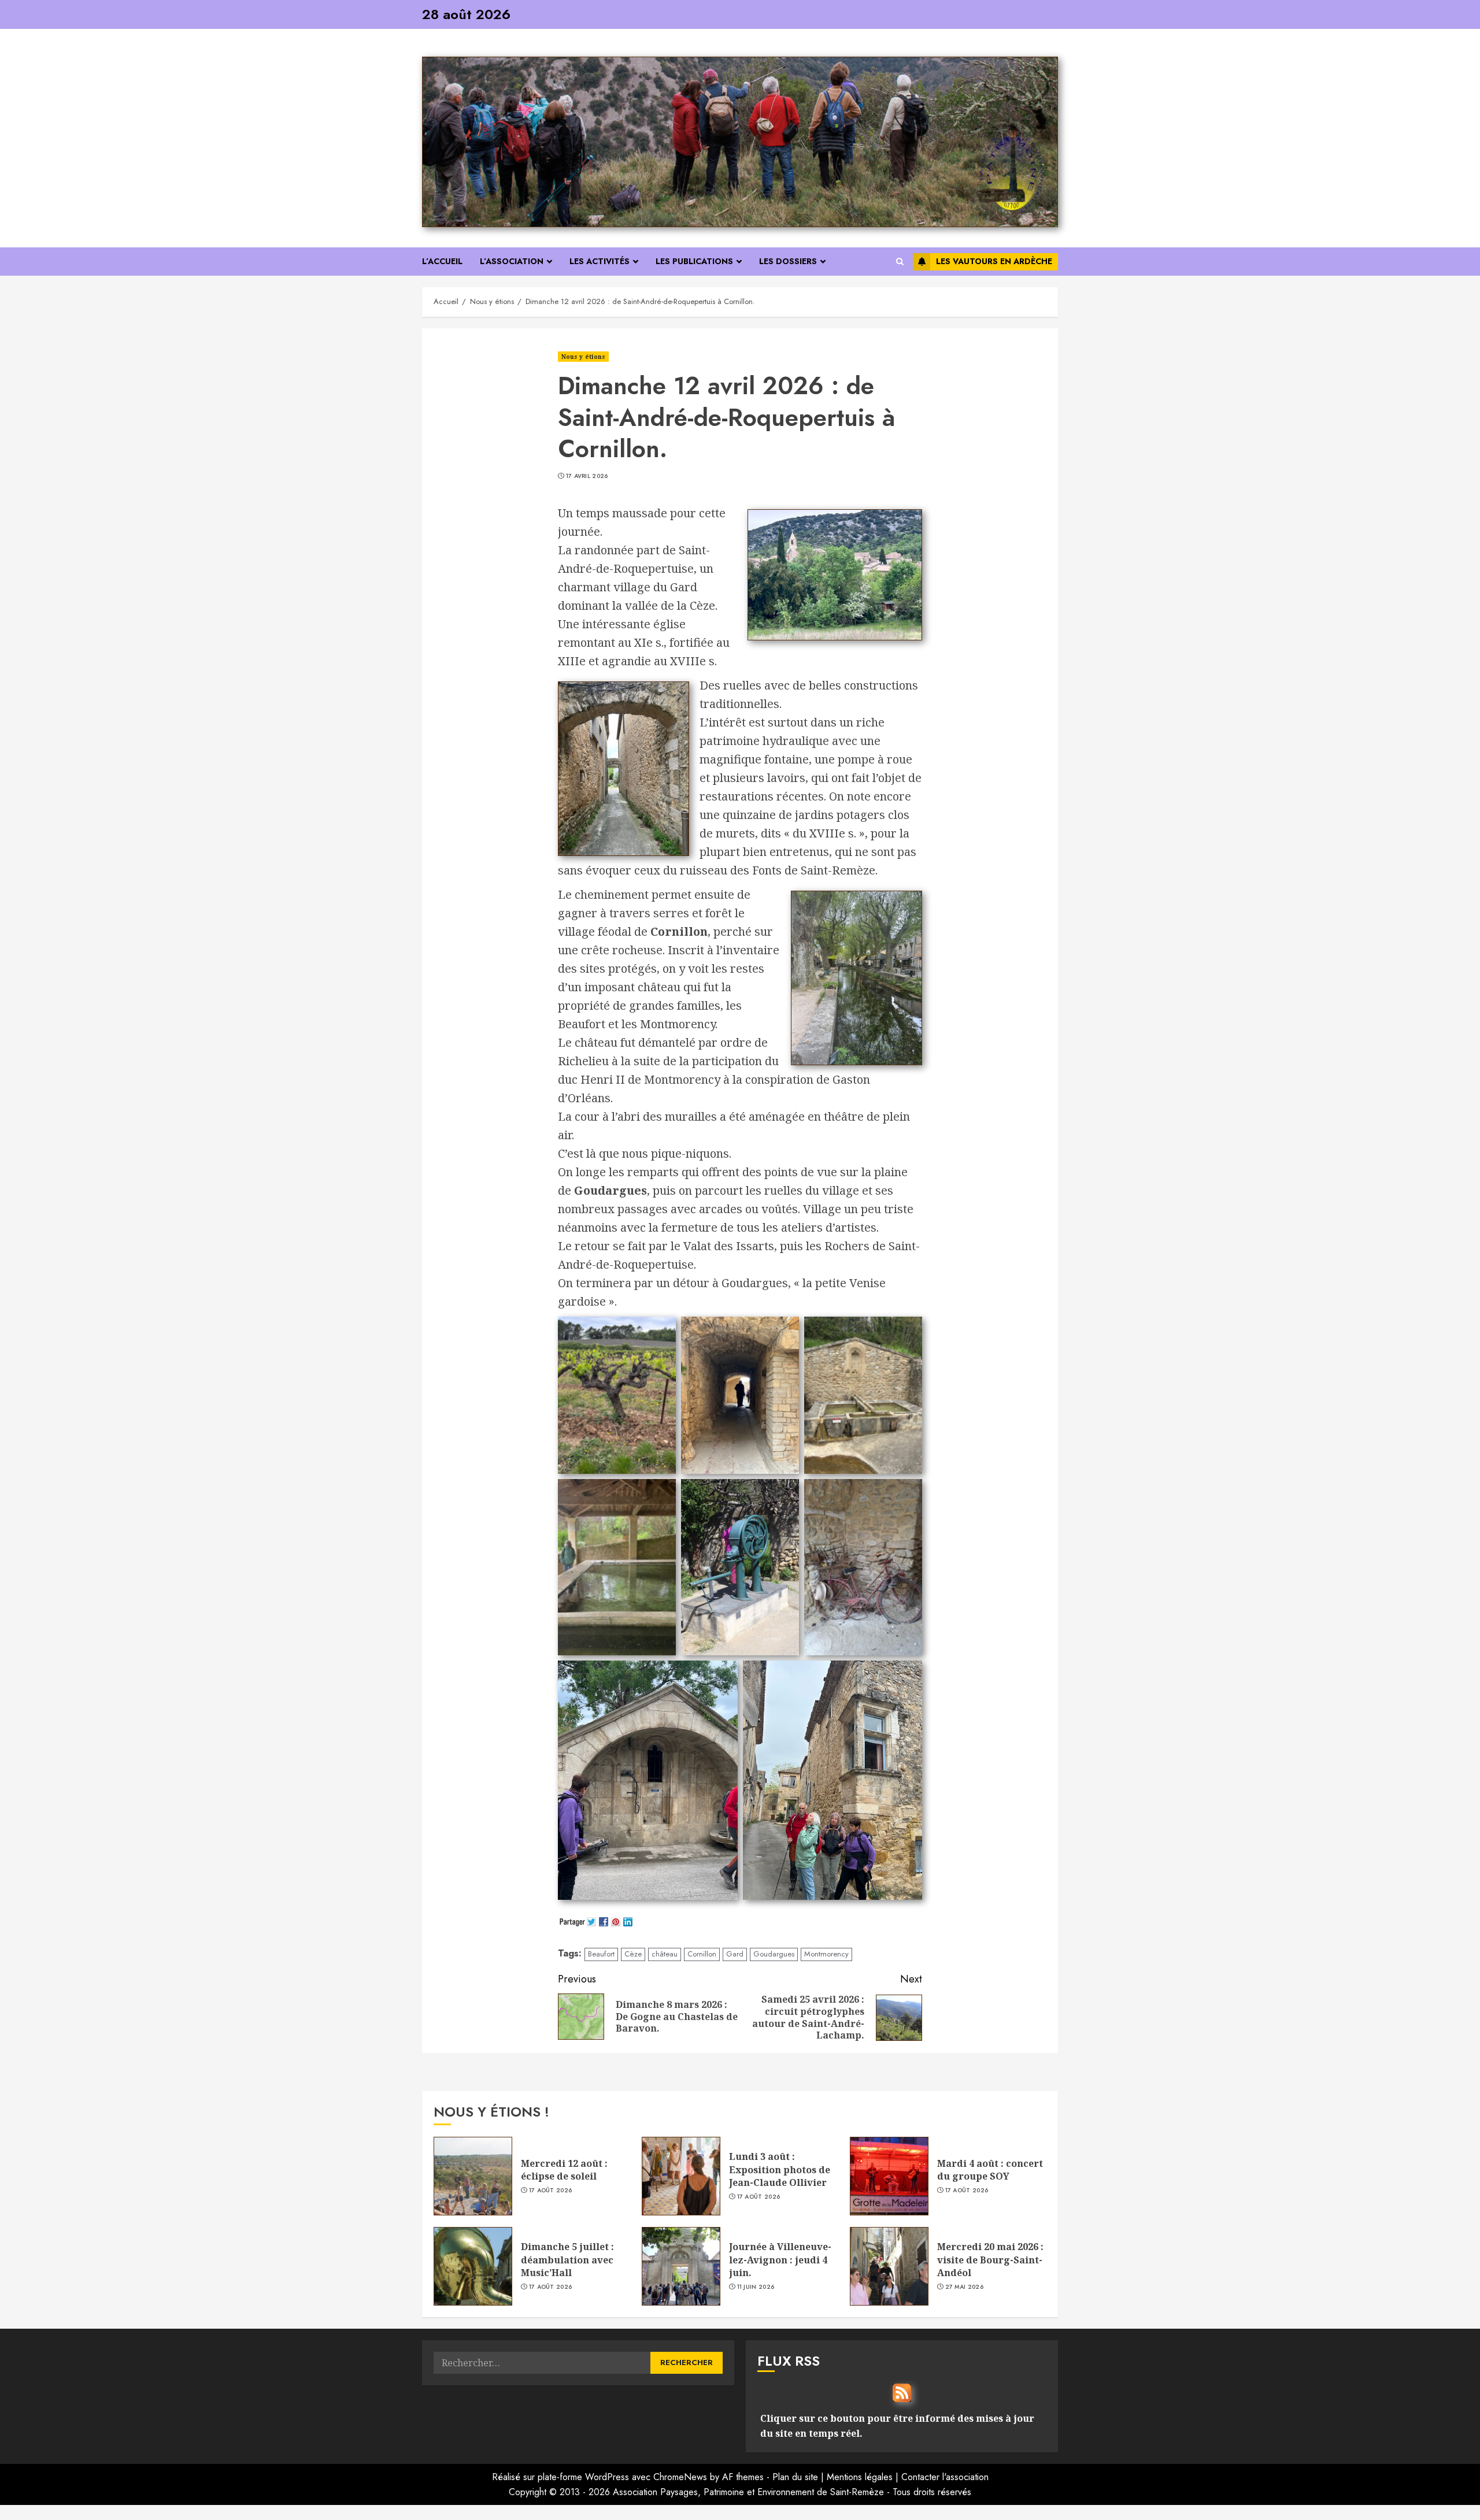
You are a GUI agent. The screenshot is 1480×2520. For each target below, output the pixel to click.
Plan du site (795, 2477)
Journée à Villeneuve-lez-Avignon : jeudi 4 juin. (780, 2260)
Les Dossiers (788, 261)
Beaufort (601, 1954)
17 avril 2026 (587, 476)
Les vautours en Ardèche (994, 261)
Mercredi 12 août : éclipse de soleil (564, 2170)
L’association (512, 261)
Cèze (633, 1954)
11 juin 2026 (756, 2287)
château (665, 1954)
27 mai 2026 (964, 2287)
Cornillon (702, 1954)
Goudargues (774, 1954)
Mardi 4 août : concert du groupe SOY (990, 2170)
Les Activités (600, 261)
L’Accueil (442, 261)
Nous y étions (583, 357)
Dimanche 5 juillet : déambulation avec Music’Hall (567, 2260)
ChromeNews (680, 2477)
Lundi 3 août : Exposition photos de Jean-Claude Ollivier (780, 2169)
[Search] (900, 262)
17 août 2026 (551, 2191)
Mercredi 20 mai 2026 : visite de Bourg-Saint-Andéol (990, 2260)
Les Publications (694, 261)
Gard (735, 1954)
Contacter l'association (945, 2477)
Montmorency (826, 1954)
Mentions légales (860, 2477)
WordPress (607, 2477)
